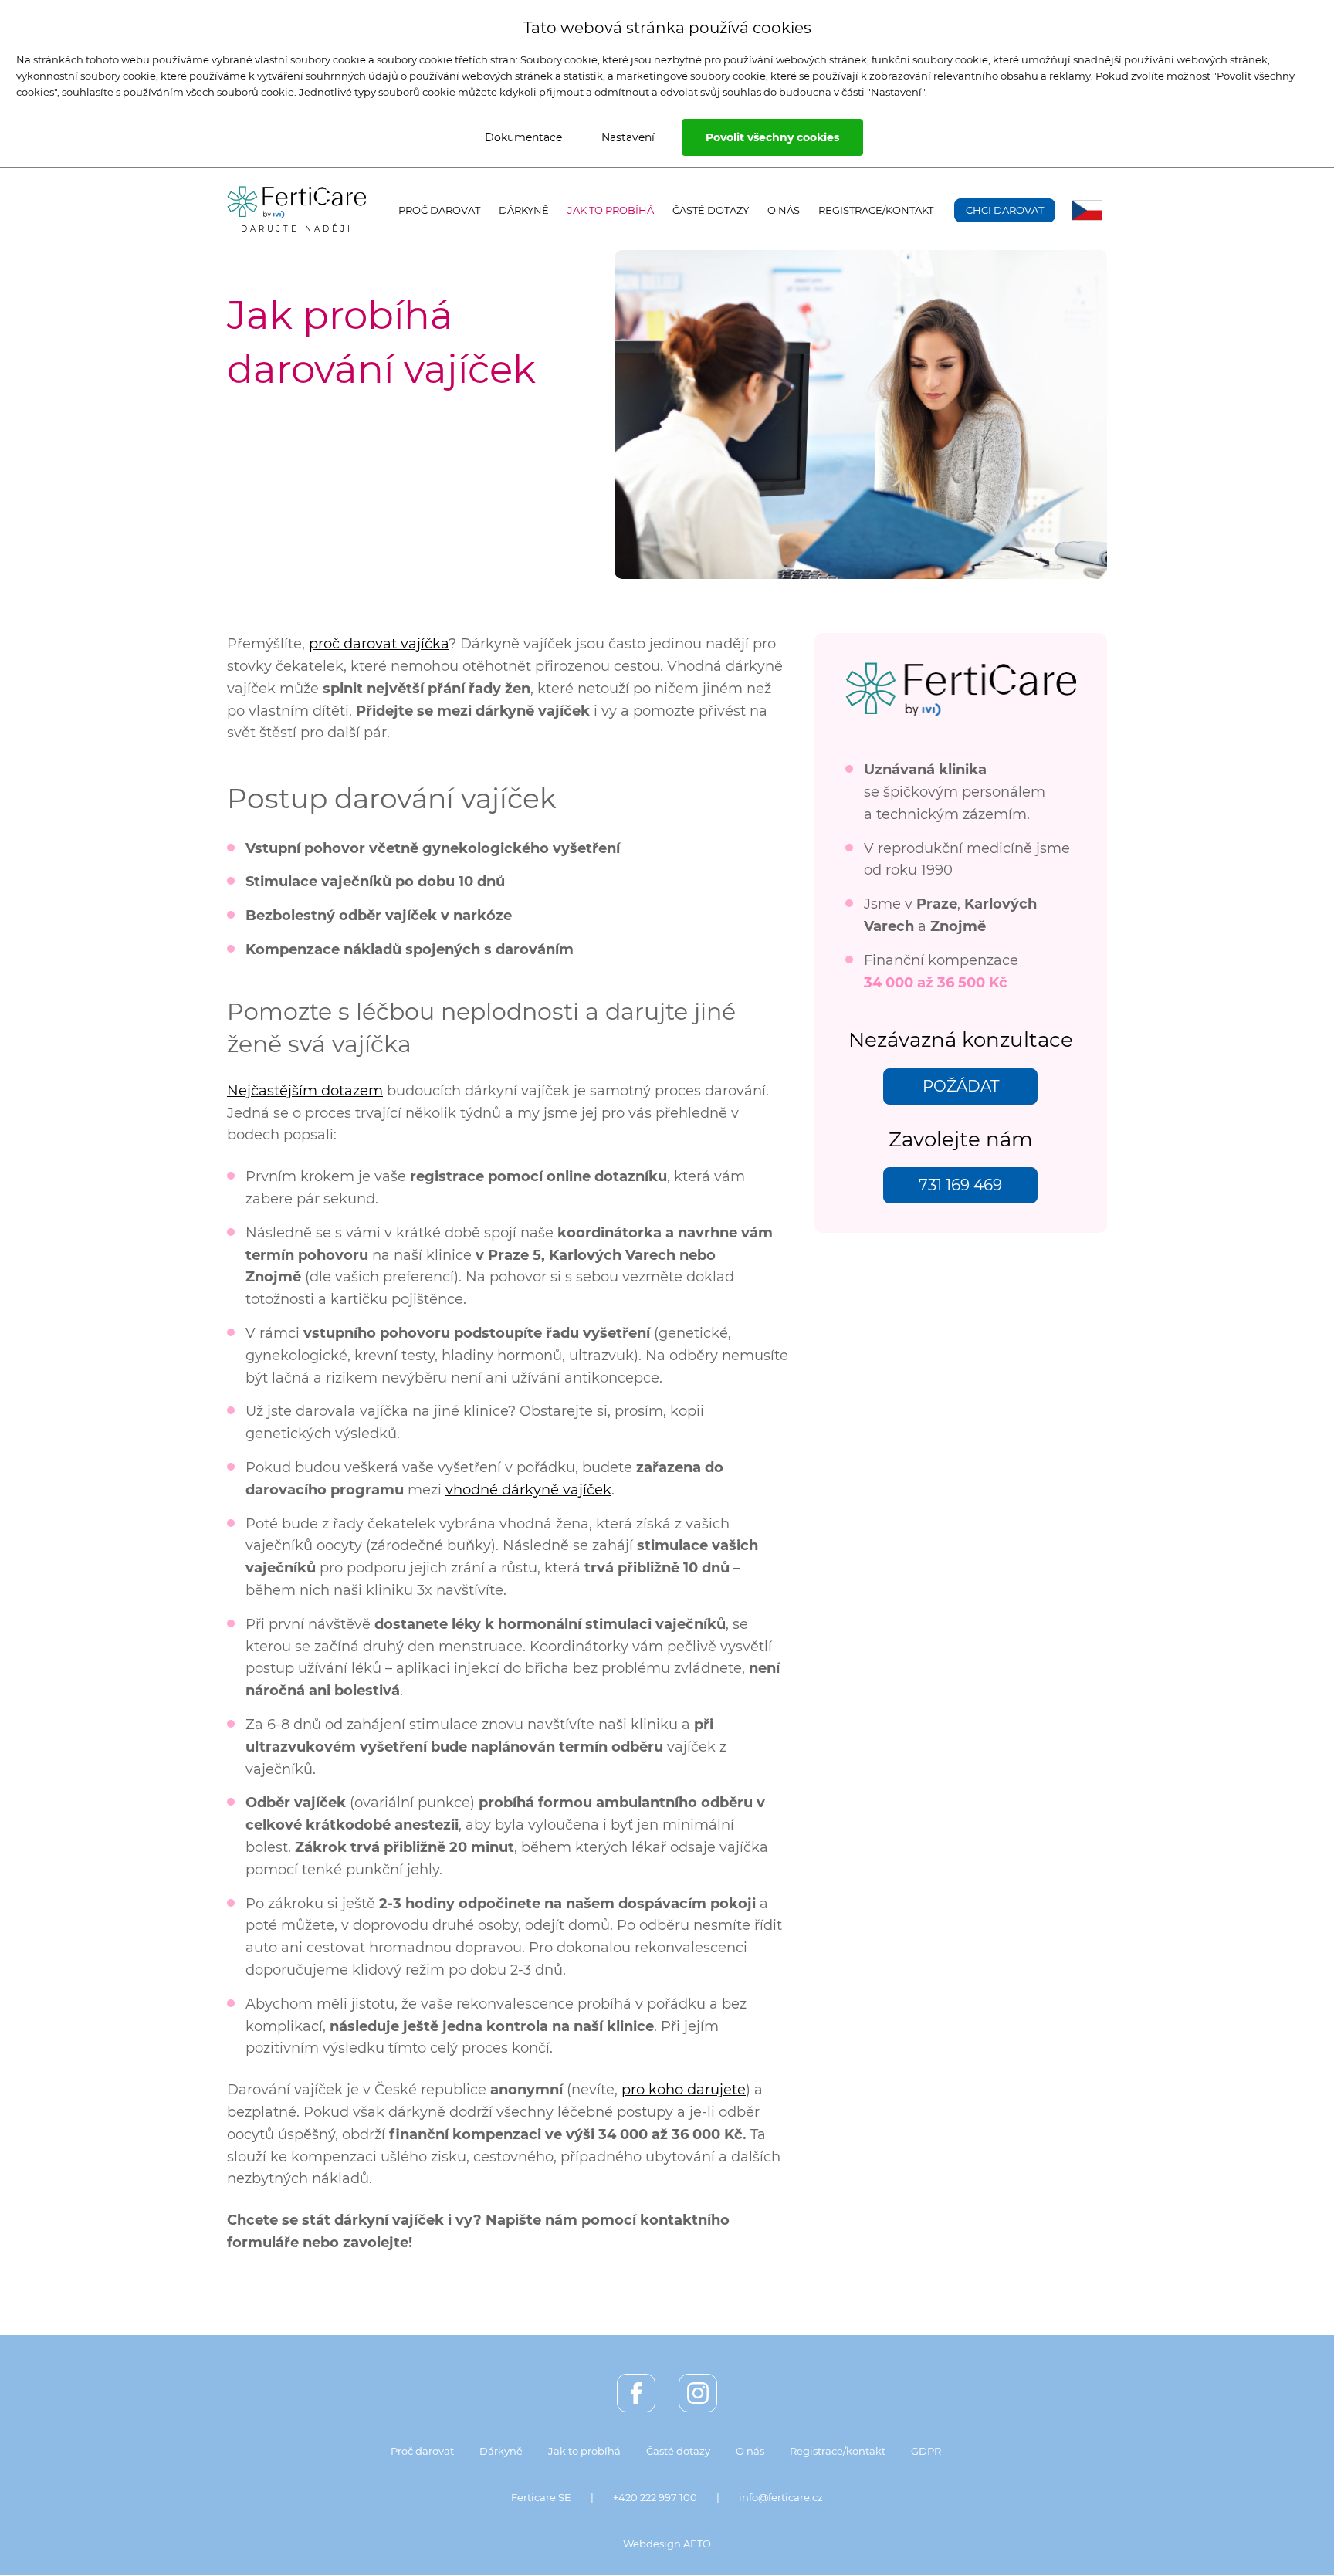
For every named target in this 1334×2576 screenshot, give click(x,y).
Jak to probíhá (611, 210)
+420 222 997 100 (655, 2497)
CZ (1087, 210)
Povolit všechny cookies (772, 137)
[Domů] (296, 202)
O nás (784, 210)
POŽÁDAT (961, 1086)
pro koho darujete (684, 2090)
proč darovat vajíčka (379, 644)
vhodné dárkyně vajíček (528, 1490)
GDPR (926, 2451)
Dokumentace (523, 137)
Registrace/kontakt (876, 210)
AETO (697, 2544)
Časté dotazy (711, 210)
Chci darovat (1005, 210)
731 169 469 (960, 1185)
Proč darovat (439, 210)
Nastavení (628, 137)
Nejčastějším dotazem (305, 1091)
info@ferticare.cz (781, 2497)
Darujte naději (297, 229)
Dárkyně (524, 210)
